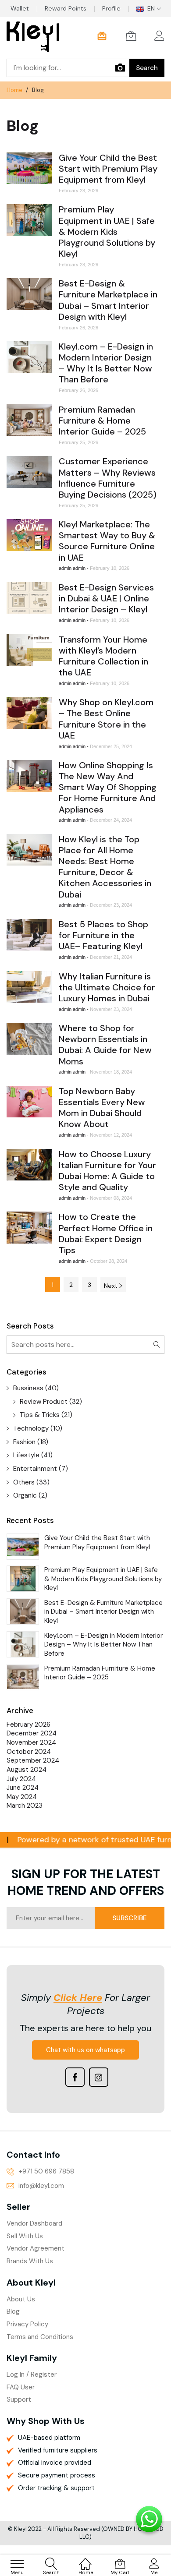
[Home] (85, 2559)
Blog (13, 2311)
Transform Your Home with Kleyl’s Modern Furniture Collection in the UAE (103, 656)
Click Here (78, 1998)
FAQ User (21, 2387)
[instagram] (99, 2077)
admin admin (73, 568)
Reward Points (66, 8)
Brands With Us (30, 2261)
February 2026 (28, 1724)
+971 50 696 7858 (46, 2171)
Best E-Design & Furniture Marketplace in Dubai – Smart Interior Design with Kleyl (108, 300)
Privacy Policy (27, 2324)
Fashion (24, 1442)
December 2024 (32, 1733)
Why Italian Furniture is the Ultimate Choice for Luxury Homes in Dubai (107, 987)
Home (15, 90)
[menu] (17, 2564)
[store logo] (33, 38)
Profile (111, 8)
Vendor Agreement (36, 2248)
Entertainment (35, 1469)
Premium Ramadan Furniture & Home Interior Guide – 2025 (102, 420)
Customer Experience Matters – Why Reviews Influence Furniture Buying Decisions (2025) (108, 478)
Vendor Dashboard (34, 2223)
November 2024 (31, 1742)
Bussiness (28, 1388)
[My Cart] (131, 36)
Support (19, 2399)
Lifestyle (26, 1455)
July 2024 (21, 1779)
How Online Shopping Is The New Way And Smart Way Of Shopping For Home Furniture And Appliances (108, 787)
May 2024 (22, 1797)
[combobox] (68, 68)
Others (24, 1482)
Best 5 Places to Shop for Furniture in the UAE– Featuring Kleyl (103, 935)
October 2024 (29, 1752)
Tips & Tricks (40, 1415)
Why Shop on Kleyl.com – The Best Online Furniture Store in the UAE (106, 719)
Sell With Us (25, 2236)
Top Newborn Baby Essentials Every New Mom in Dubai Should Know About (102, 1108)
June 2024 (23, 1788)
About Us (21, 2299)
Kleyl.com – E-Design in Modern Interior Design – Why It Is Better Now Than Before (106, 363)
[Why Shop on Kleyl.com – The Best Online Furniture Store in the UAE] (29, 713)
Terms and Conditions (40, 2337)
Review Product (44, 1402)
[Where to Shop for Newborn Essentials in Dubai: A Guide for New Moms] (29, 1039)
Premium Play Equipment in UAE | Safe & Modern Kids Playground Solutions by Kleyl (107, 231)
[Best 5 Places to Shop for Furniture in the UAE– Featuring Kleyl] (29, 935)
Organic (25, 1495)
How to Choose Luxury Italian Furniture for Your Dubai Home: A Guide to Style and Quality (107, 1171)
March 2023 (25, 1806)
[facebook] (75, 2077)
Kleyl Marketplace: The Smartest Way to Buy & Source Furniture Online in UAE (107, 541)
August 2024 (27, 1770)
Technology (31, 1428)
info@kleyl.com (41, 2186)
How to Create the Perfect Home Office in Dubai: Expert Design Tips (106, 1233)
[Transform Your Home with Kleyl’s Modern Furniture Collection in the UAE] (29, 650)
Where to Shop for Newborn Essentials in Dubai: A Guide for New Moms (105, 1044)
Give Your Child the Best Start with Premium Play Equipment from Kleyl (108, 169)
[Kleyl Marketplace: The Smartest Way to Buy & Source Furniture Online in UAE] (29, 535)
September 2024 (33, 1760)
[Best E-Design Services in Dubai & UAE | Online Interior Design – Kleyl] (29, 598)
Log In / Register (32, 2375)
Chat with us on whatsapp (85, 2050)
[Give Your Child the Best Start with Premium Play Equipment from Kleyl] (29, 168)
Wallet (20, 8)
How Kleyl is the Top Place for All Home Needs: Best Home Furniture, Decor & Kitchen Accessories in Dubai (105, 867)
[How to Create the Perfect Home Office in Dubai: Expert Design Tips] (29, 1227)
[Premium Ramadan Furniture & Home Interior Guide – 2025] (29, 420)
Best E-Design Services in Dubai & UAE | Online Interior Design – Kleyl (106, 598)
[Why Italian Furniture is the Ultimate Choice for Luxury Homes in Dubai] (29, 987)
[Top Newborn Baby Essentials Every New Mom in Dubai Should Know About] (29, 1102)
